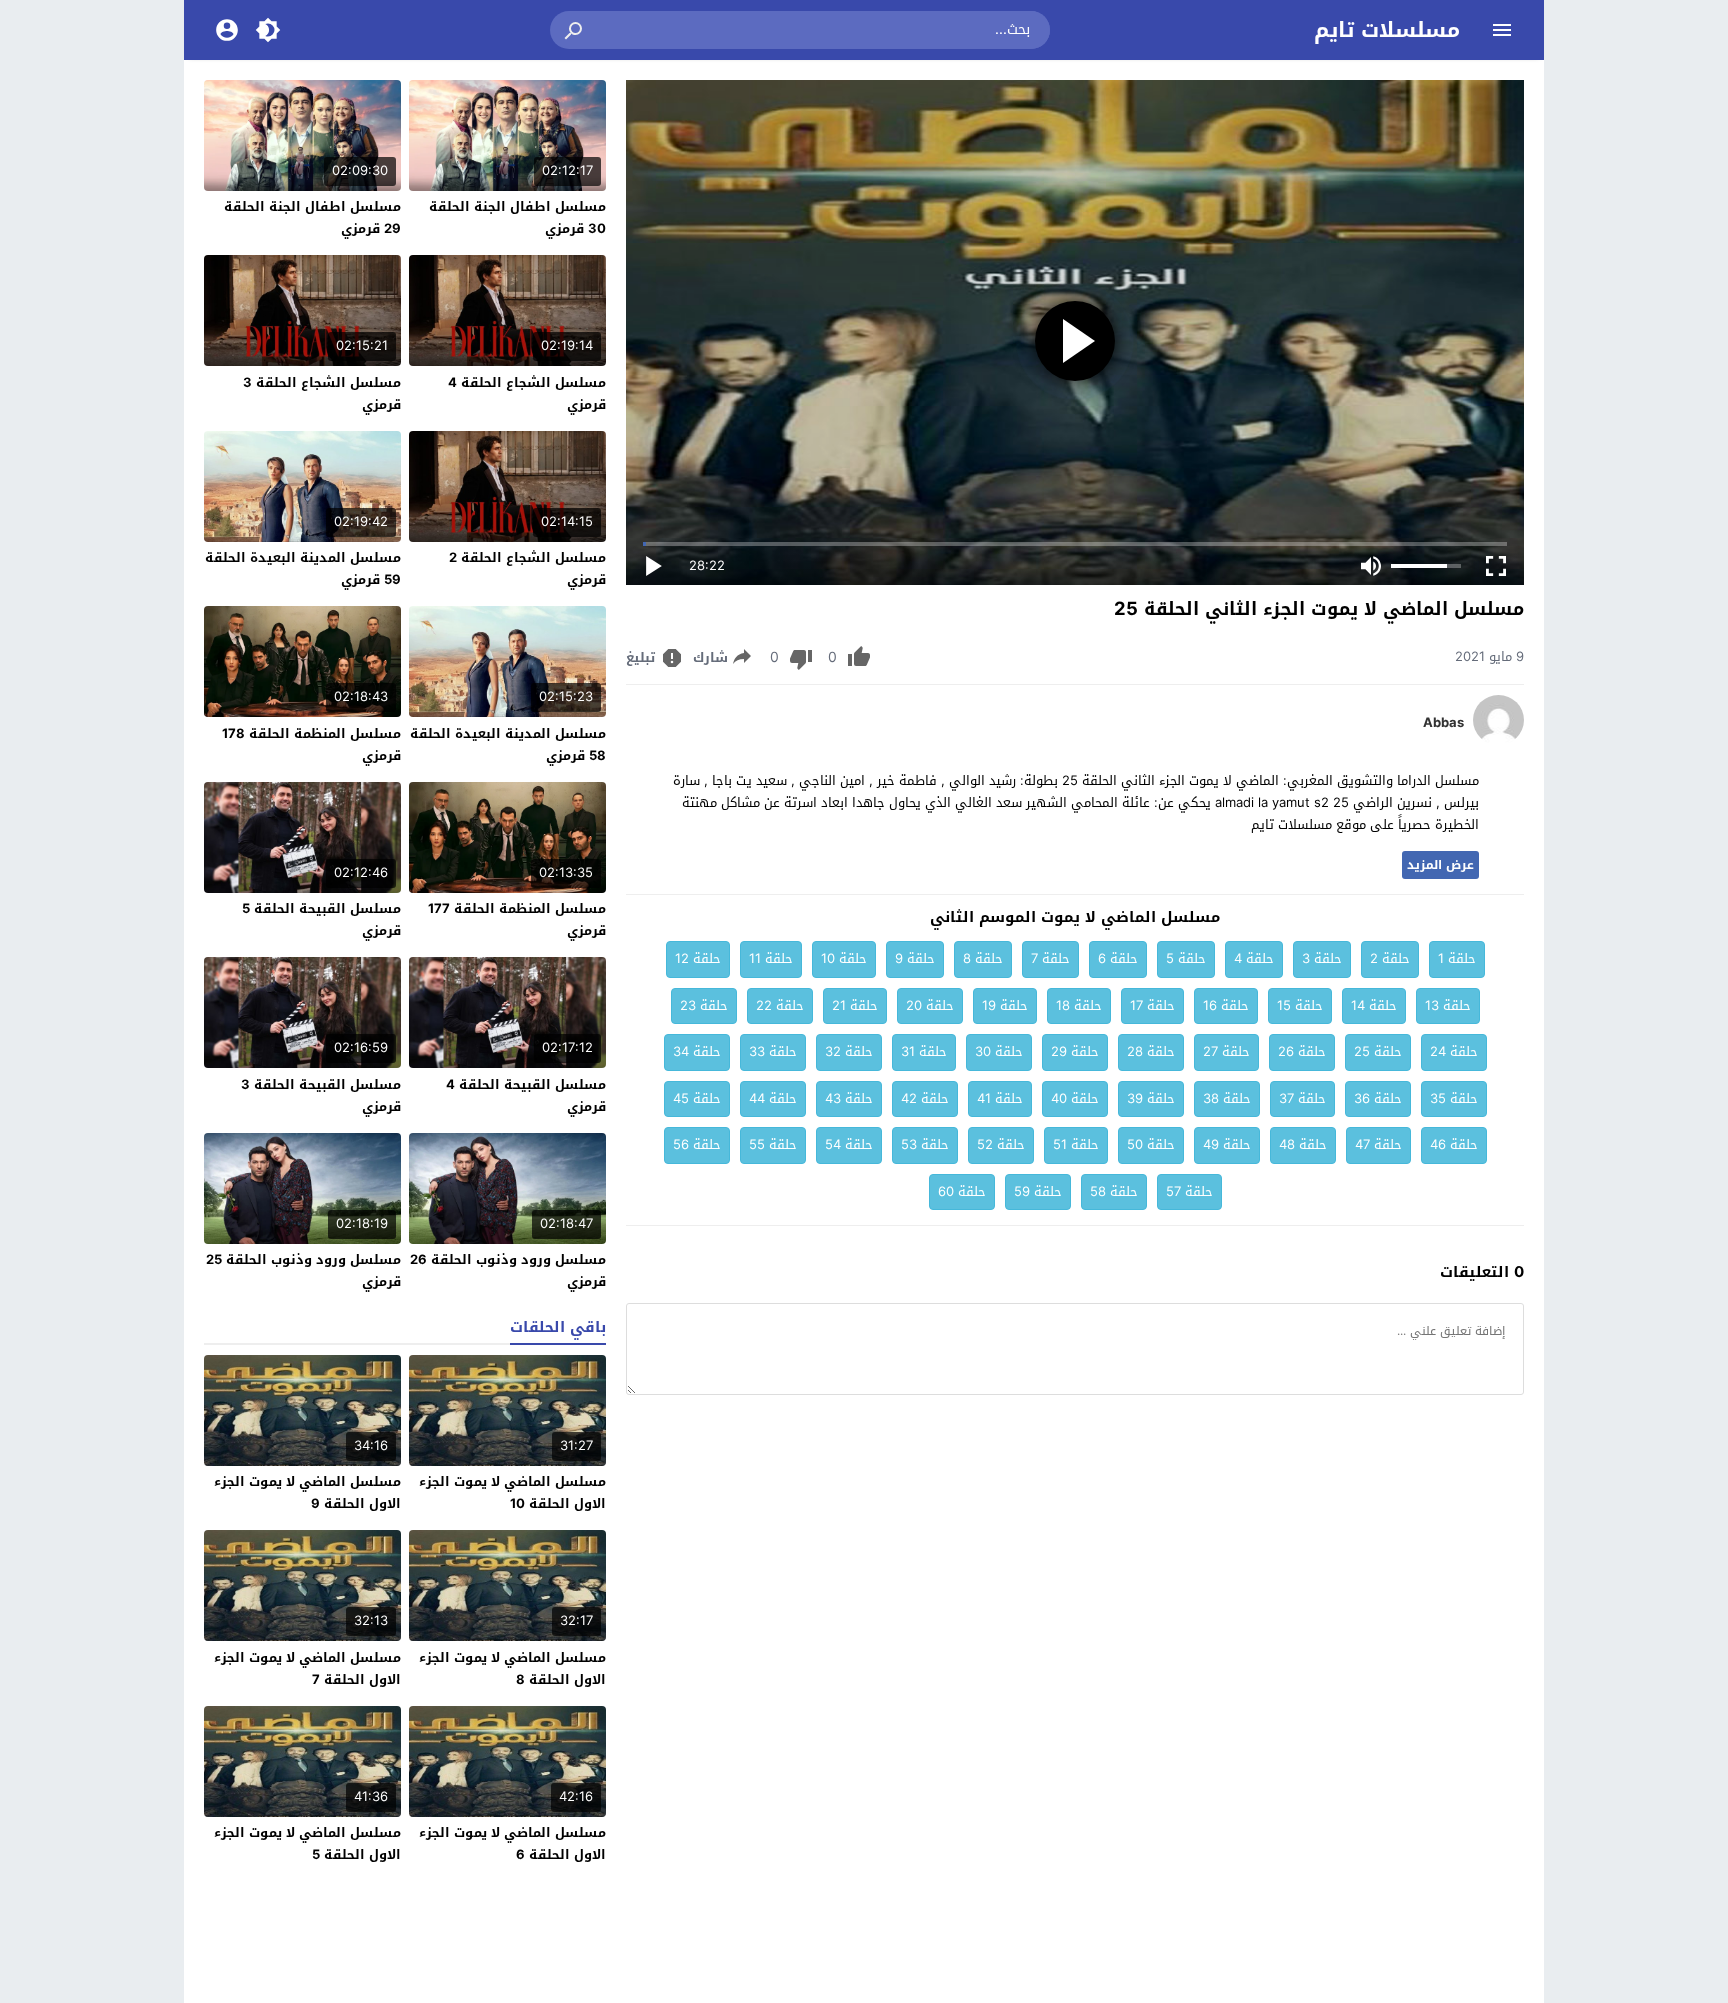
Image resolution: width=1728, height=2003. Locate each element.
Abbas (1443, 723)
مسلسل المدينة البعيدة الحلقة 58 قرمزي (508, 744)
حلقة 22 (780, 1005)
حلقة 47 (1378, 1144)
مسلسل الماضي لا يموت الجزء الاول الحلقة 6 (512, 1843)
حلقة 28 (1151, 1051)
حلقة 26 (1302, 1051)
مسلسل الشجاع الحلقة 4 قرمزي (527, 393)
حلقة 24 (1454, 1051)
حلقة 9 (915, 958)
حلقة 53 (925, 1144)
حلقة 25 (1378, 1051)
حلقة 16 (1226, 1005)
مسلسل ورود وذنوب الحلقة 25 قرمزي (303, 1270)
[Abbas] (1498, 740)
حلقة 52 (1001, 1144)
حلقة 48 (1303, 1144)
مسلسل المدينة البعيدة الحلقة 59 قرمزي (303, 568)
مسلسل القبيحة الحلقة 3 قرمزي (321, 1095)
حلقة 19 (1005, 1005)
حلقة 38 (1227, 1098)
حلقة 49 (1227, 1144)
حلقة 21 (855, 1005)
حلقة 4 (1254, 958)
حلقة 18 (1079, 1005)
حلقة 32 (849, 1051)
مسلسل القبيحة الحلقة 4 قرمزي (526, 1095)
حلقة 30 (999, 1051)
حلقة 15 (1300, 1005)
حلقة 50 (1151, 1144)
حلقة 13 (1448, 1005)
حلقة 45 (697, 1098)
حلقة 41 (1000, 1098)
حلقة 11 (771, 958)
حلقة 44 (773, 1098)
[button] (575, 30)
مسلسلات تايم (1387, 30)
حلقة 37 (1302, 1098)
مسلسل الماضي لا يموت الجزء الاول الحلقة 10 (512, 1492)
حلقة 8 (983, 958)
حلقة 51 (1076, 1144)
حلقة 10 (844, 958)
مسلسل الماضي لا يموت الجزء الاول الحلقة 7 (307, 1668)
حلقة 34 (697, 1051)
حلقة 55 (773, 1144)
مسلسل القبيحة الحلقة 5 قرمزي (321, 919)
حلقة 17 (1152, 1005)
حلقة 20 (930, 1005)
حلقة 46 (1454, 1144)
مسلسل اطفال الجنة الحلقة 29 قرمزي (312, 217)
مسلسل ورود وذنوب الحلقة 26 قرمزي (508, 1270)
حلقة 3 (1322, 958)
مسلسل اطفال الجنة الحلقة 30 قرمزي (517, 217)
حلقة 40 (1075, 1098)
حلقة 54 (849, 1144)
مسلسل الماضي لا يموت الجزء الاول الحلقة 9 (307, 1492)
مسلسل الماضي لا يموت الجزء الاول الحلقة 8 (512, 1668)
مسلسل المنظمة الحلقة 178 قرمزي (311, 744)
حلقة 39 (1151, 1098)
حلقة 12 (698, 958)
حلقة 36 (1378, 1098)
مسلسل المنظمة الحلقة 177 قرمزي (517, 919)
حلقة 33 (773, 1051)
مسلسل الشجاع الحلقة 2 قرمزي (527, 568)
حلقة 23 (704, 1005)
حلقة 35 (1454, 1098)
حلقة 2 (1390, 958)
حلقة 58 (1114, 1191)
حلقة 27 (1226, 1051)
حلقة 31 (924, 1051)
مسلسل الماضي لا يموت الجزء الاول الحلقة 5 (307, 1843)
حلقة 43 (849, 1098)
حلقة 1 (1457, 958)
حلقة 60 (962, 1191)
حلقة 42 (925, 1098)
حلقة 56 (697, 1144)
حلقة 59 (1038, 1191)
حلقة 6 (1118, 958)
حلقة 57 (1189, 1191)
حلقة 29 (1075, 1051)
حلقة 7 (1050, 958)
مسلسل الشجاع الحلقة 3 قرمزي (322, 393)
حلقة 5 (1186, 958)
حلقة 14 (1374, 1005)
